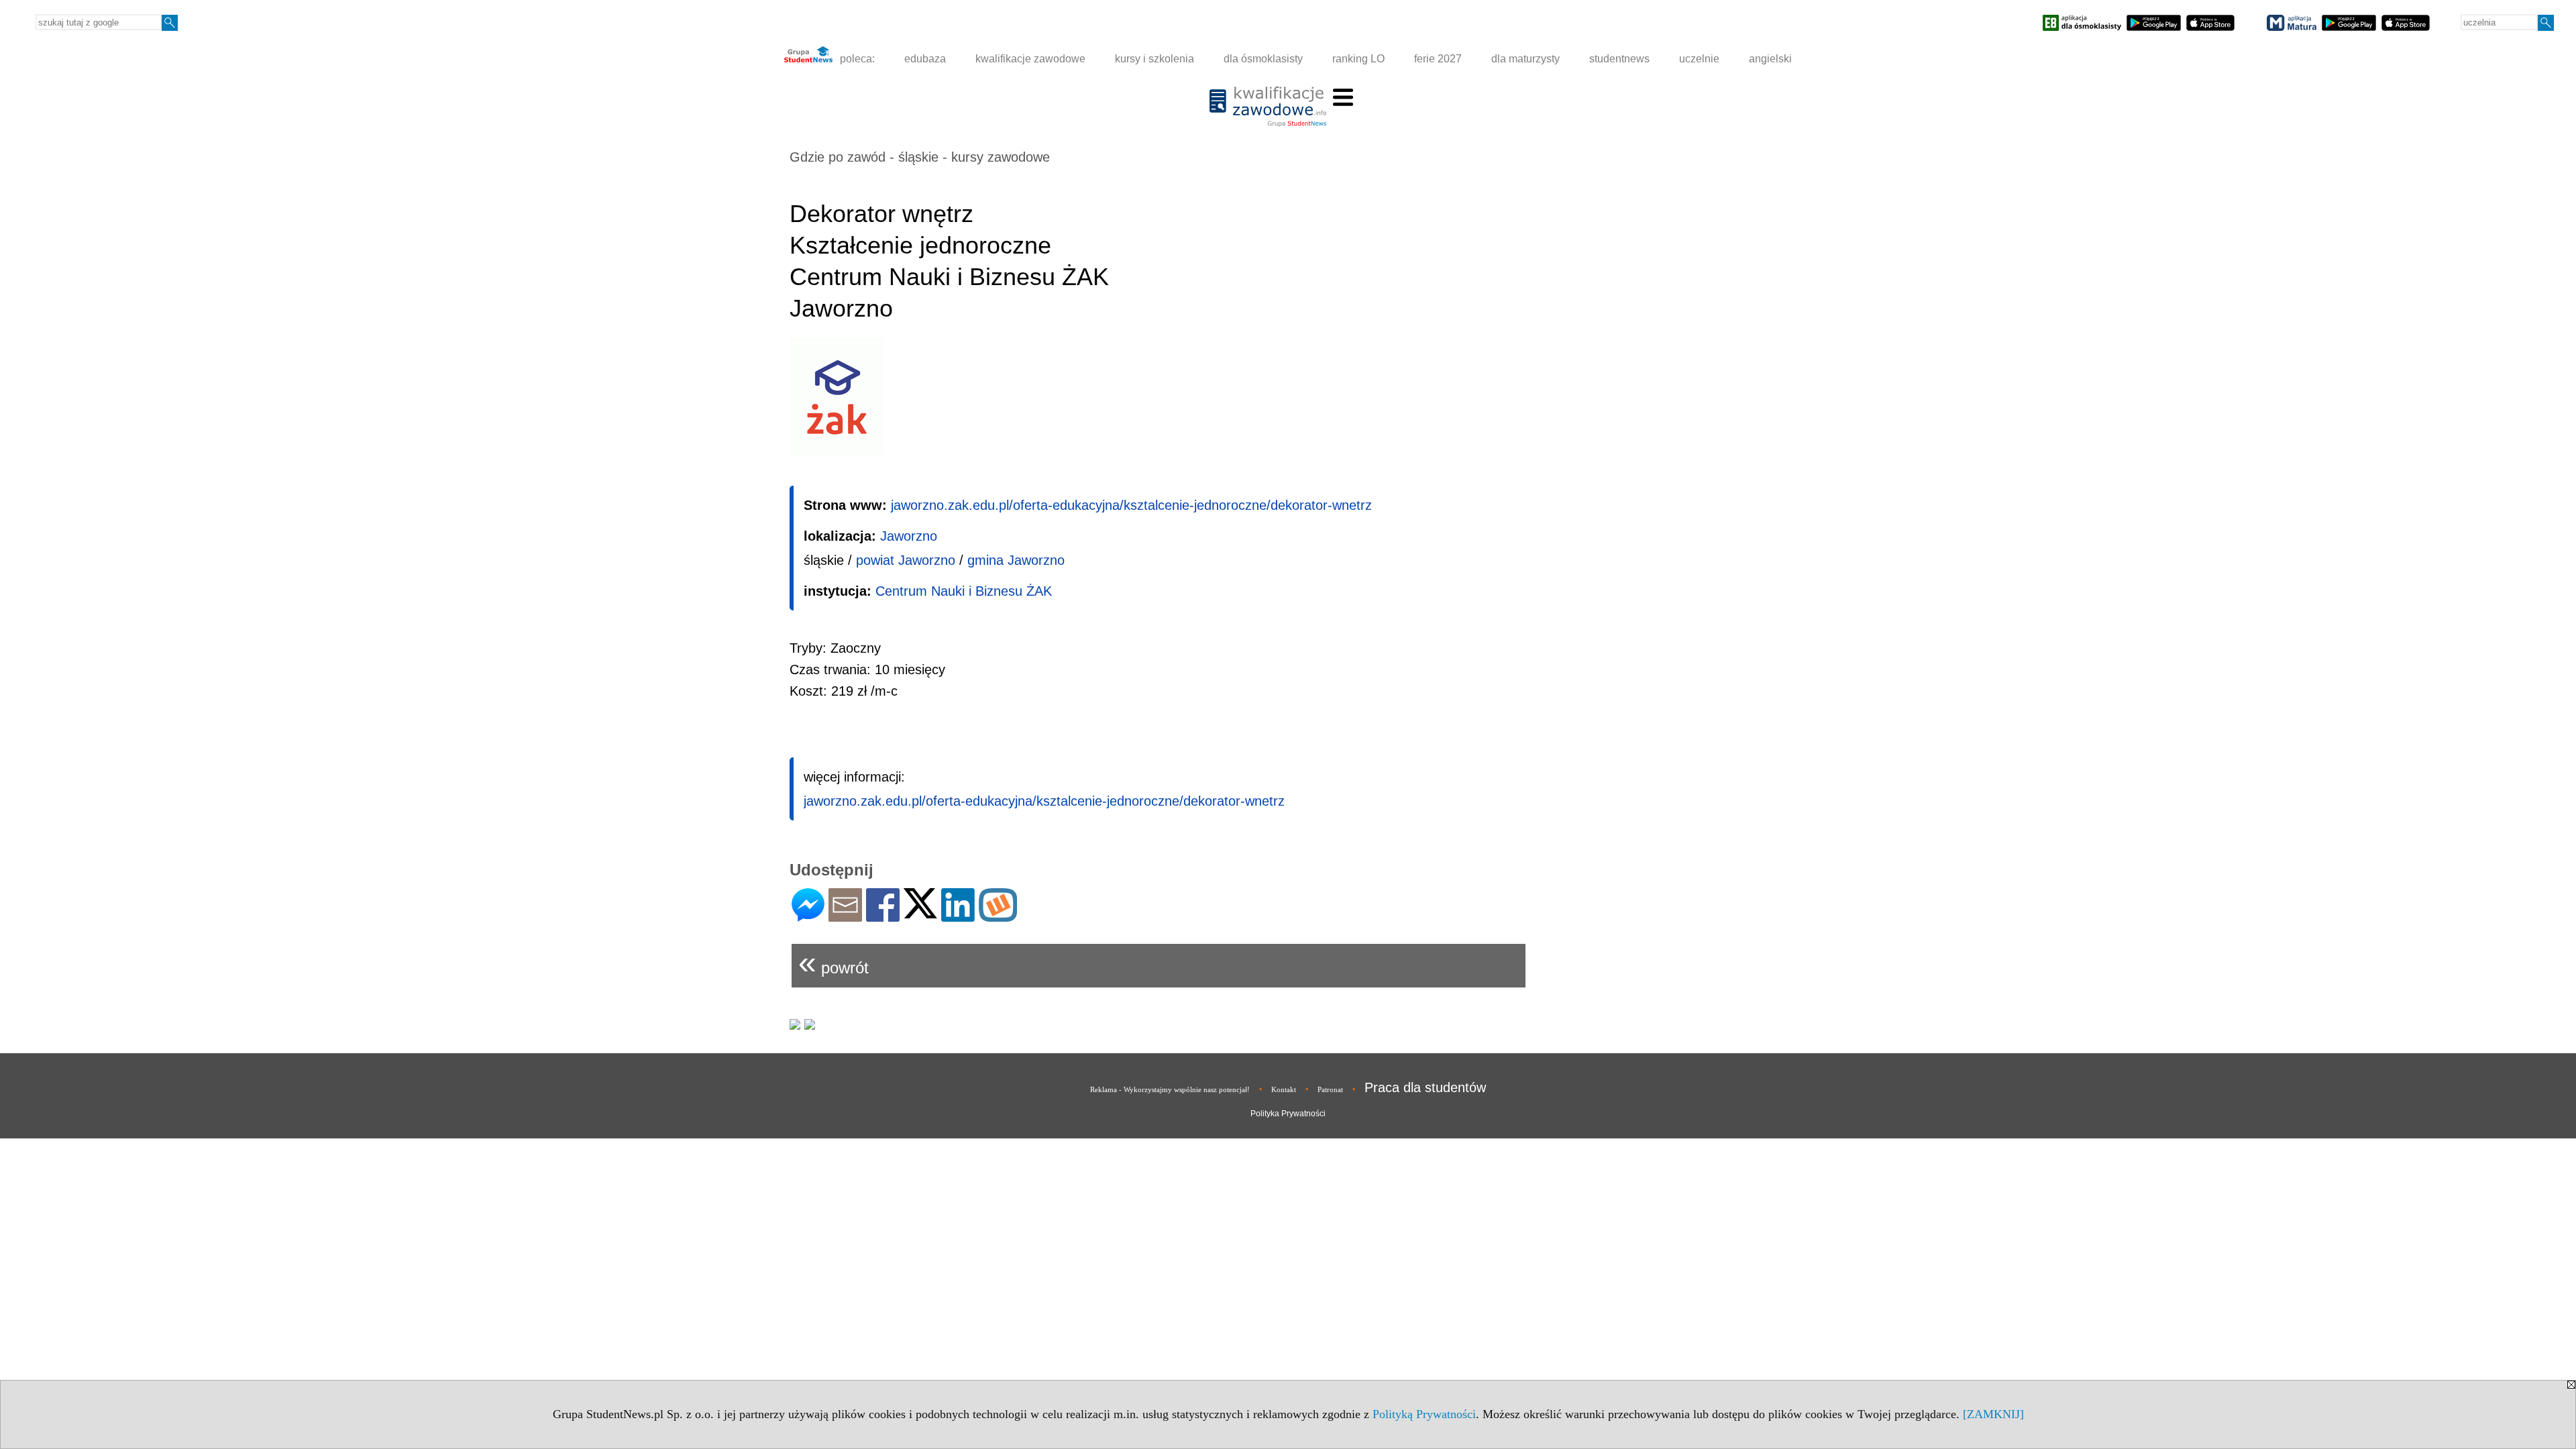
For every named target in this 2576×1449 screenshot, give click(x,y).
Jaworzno (909, 536)
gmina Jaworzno (1016, 560)
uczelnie (1699, 59)
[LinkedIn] (958, 916)
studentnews (1619, 59)
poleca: (856, 59)
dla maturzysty (1525, 59)
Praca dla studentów (1425, 1087)
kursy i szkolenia (1155, 59)
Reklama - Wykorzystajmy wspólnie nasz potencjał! (1170, 1089)
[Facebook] (883, 916)
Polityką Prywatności (1424, 1414)
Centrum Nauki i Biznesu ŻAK (964, 591)
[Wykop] (998, 916)
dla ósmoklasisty (1263, 59)
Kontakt (1284, 1089)
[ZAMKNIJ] (1993, 1414)
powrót (834, 962)
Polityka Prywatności (1288, 1114)
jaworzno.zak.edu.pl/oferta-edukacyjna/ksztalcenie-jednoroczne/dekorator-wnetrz (1131, 505)
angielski (1770, 59)
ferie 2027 (1438, 59)
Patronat (1330, 1089)
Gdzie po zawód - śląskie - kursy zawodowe (920, 157)
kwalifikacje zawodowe (1030, 59)
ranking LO (1358, 59)
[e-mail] (845, 916)
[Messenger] (808, 916)
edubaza (925, 59)
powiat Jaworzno (906, 560)
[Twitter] (920, 913)
